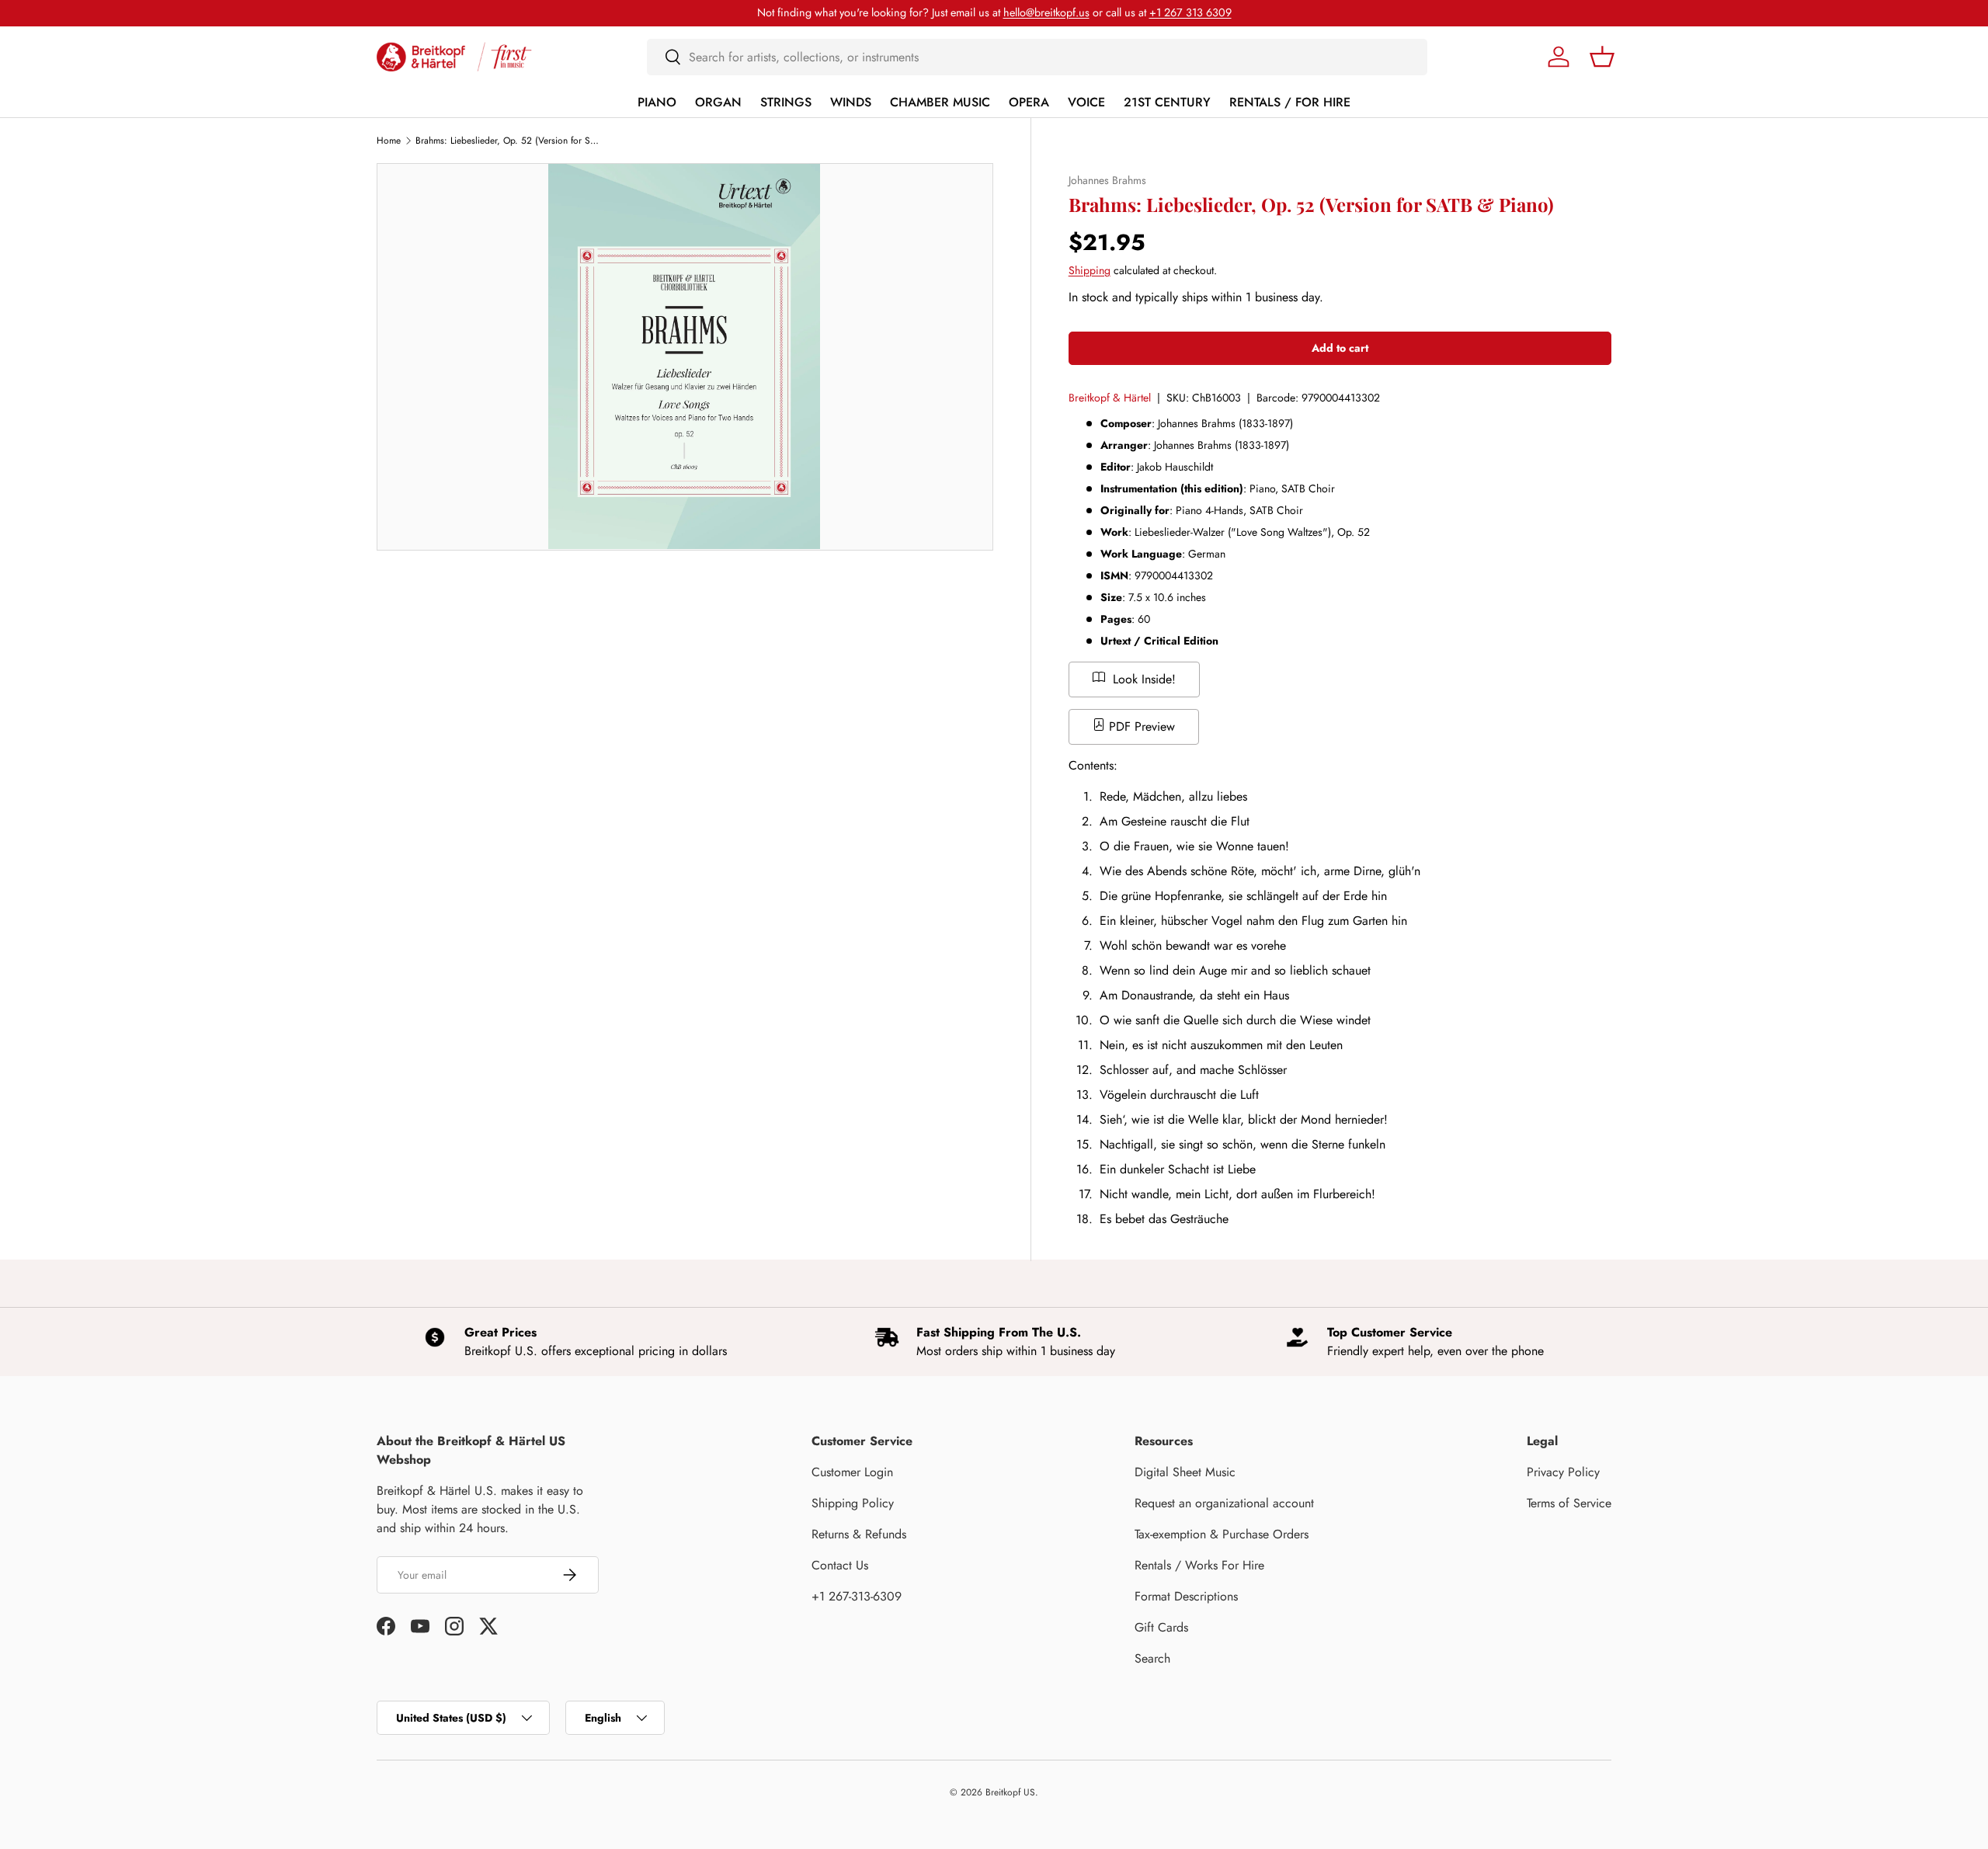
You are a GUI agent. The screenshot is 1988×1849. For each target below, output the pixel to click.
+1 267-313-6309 (857, 1596)
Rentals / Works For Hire (1199, 1565)
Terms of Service (1569, 1503)
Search (1152, 1658)
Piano (657, 102)
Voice (1086, 102)
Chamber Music (940, 102)
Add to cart (1340, 348)
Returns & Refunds (859, 1534)
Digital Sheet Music (1185, 1472)
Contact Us (840, 1565)
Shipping (1090, 270)
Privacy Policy (1563, 1472)
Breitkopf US (1010, 1792)
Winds (851, 102)
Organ (718, 102)
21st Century (1167, 102)
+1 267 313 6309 (1190, 12)
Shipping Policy (853, 1503)
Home (389, 141)
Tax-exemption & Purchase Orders (1222, 1534)
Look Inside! (1142, 679)
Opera (1029, 102)
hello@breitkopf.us (1046, 12)
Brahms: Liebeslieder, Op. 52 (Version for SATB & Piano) (509, 141)
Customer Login (852, 1472)
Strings (786, 102)
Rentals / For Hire (1290, 102)
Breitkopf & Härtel (1110, 398)
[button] (1602, 57)
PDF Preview (1140, 726)
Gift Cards (1161, 1627)
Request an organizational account (1224, 1503)
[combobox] (1037, 57)
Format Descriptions (1186, 1596)
